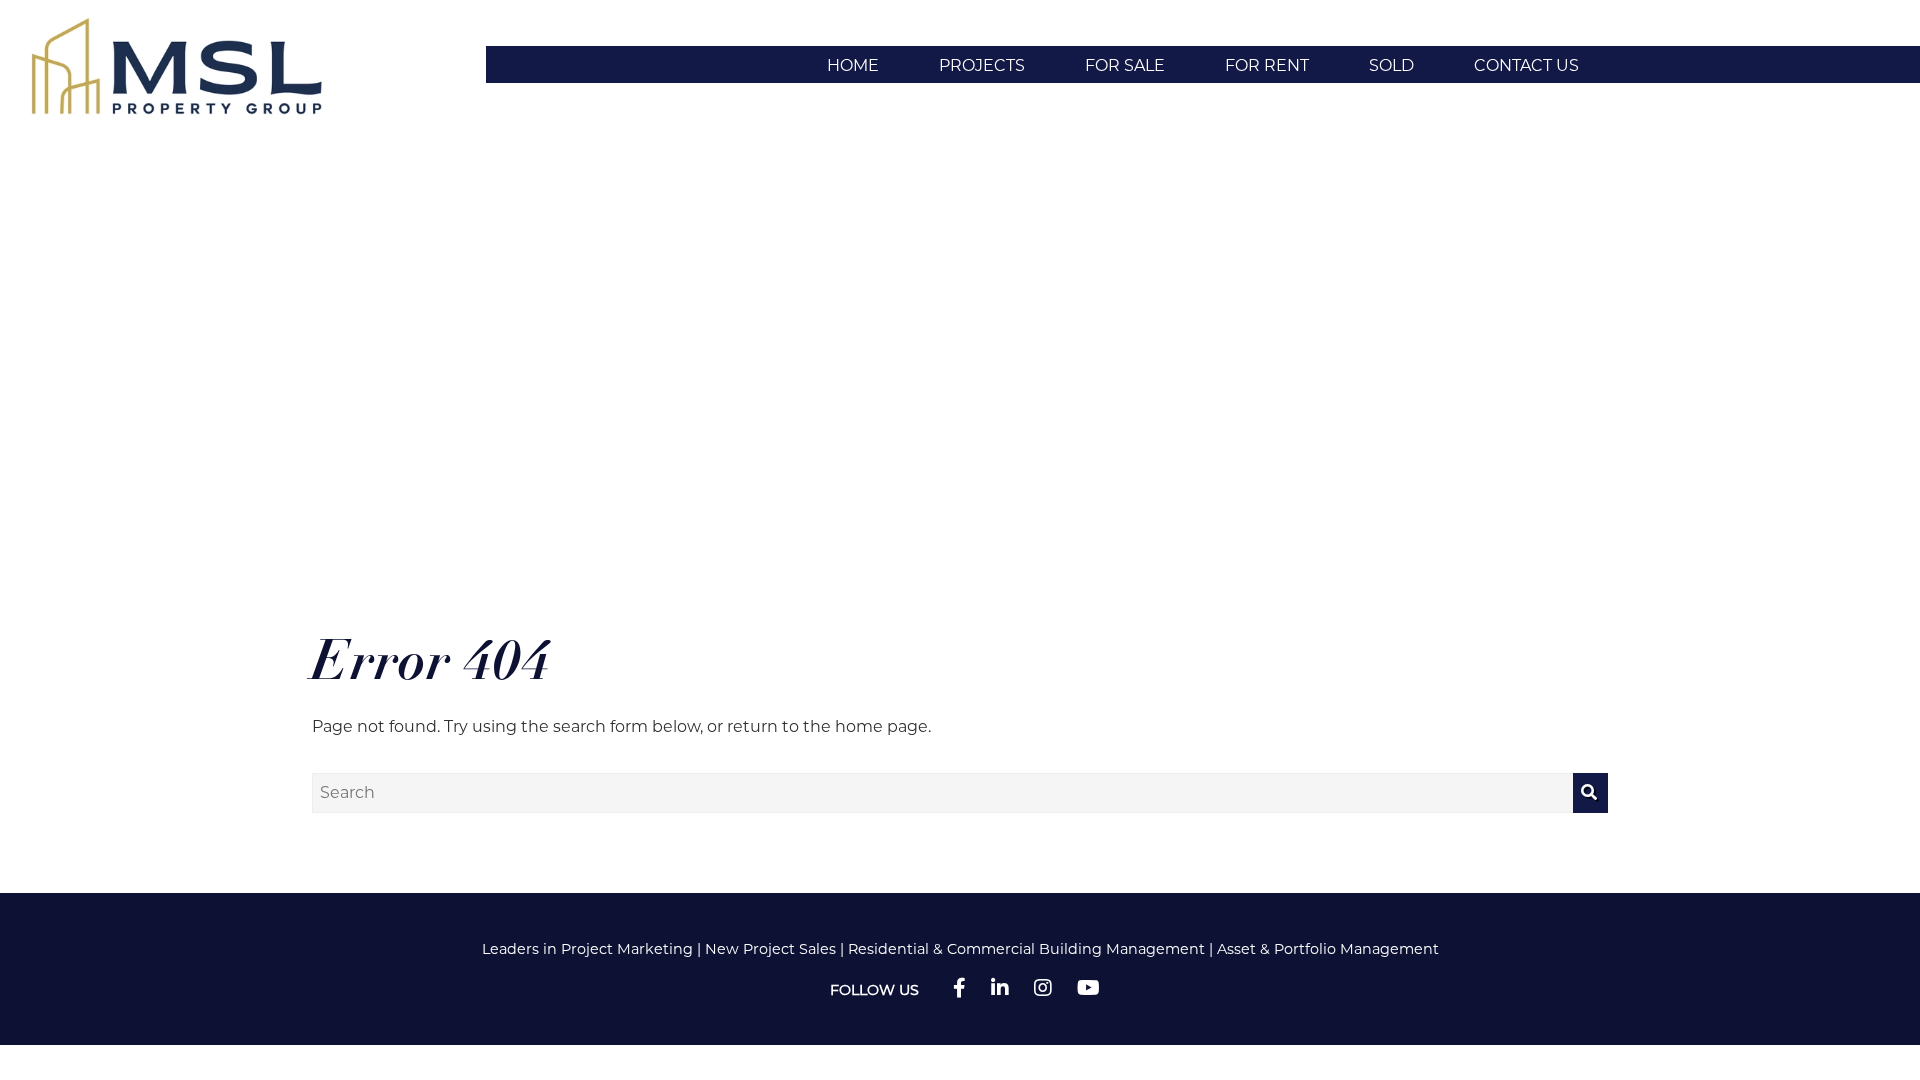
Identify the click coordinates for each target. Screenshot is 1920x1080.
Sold (1391, 65)
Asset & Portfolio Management (1328, 949)
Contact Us (1526, 65)
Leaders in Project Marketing (587, 949)
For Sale (1125, 65)
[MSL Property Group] (185, 63)
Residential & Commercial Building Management (1026, 949)
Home (853, 65)
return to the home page (827, 726)
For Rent (1267, 65)
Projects (982, 65)
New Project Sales (770, 949)
